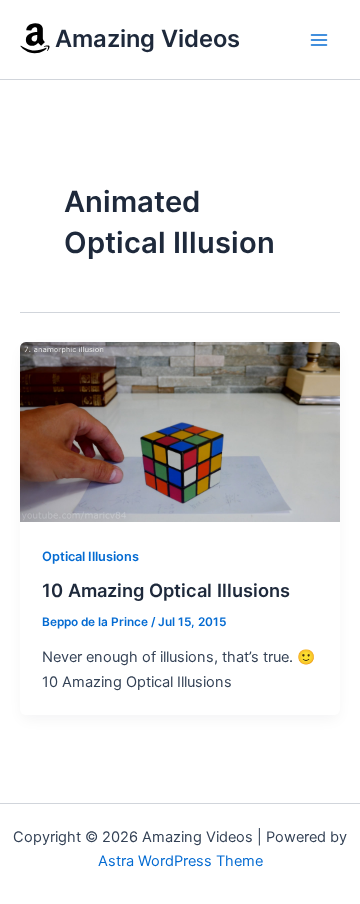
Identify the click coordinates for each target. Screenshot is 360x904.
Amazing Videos (147, 38)
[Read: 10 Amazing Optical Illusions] (180, 431)
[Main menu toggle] (319, 40)
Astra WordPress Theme (180, 861)
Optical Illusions (90, 556)
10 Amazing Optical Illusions (166, 590)
